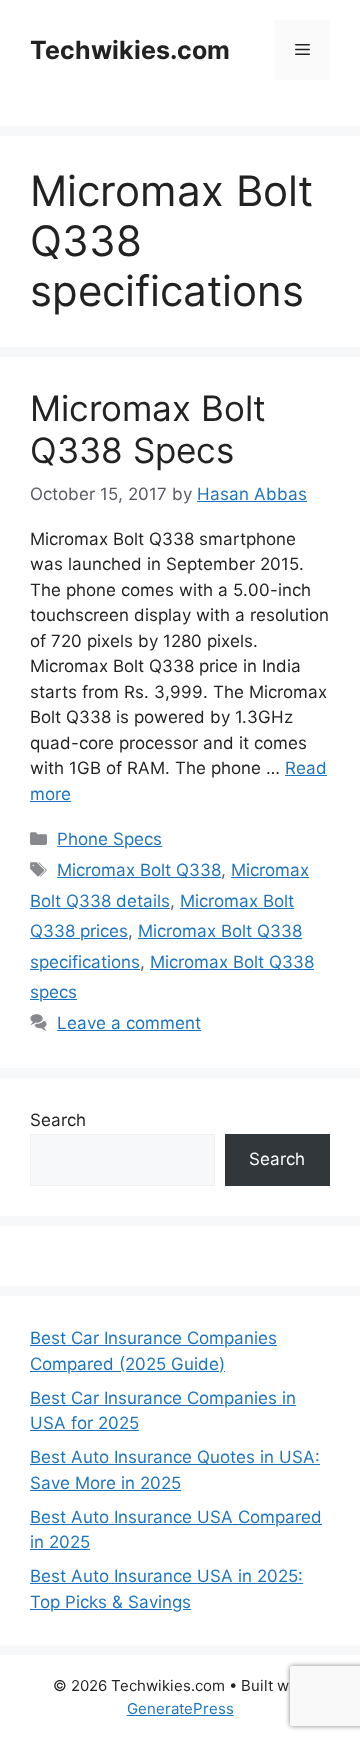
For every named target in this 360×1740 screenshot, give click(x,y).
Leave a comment (129, 1023)
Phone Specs (109, 839)
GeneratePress (180, 1708)
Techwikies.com (130, 50)
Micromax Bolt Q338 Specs (148, 429)
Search (58, 1120)
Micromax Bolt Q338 (139, 870)
